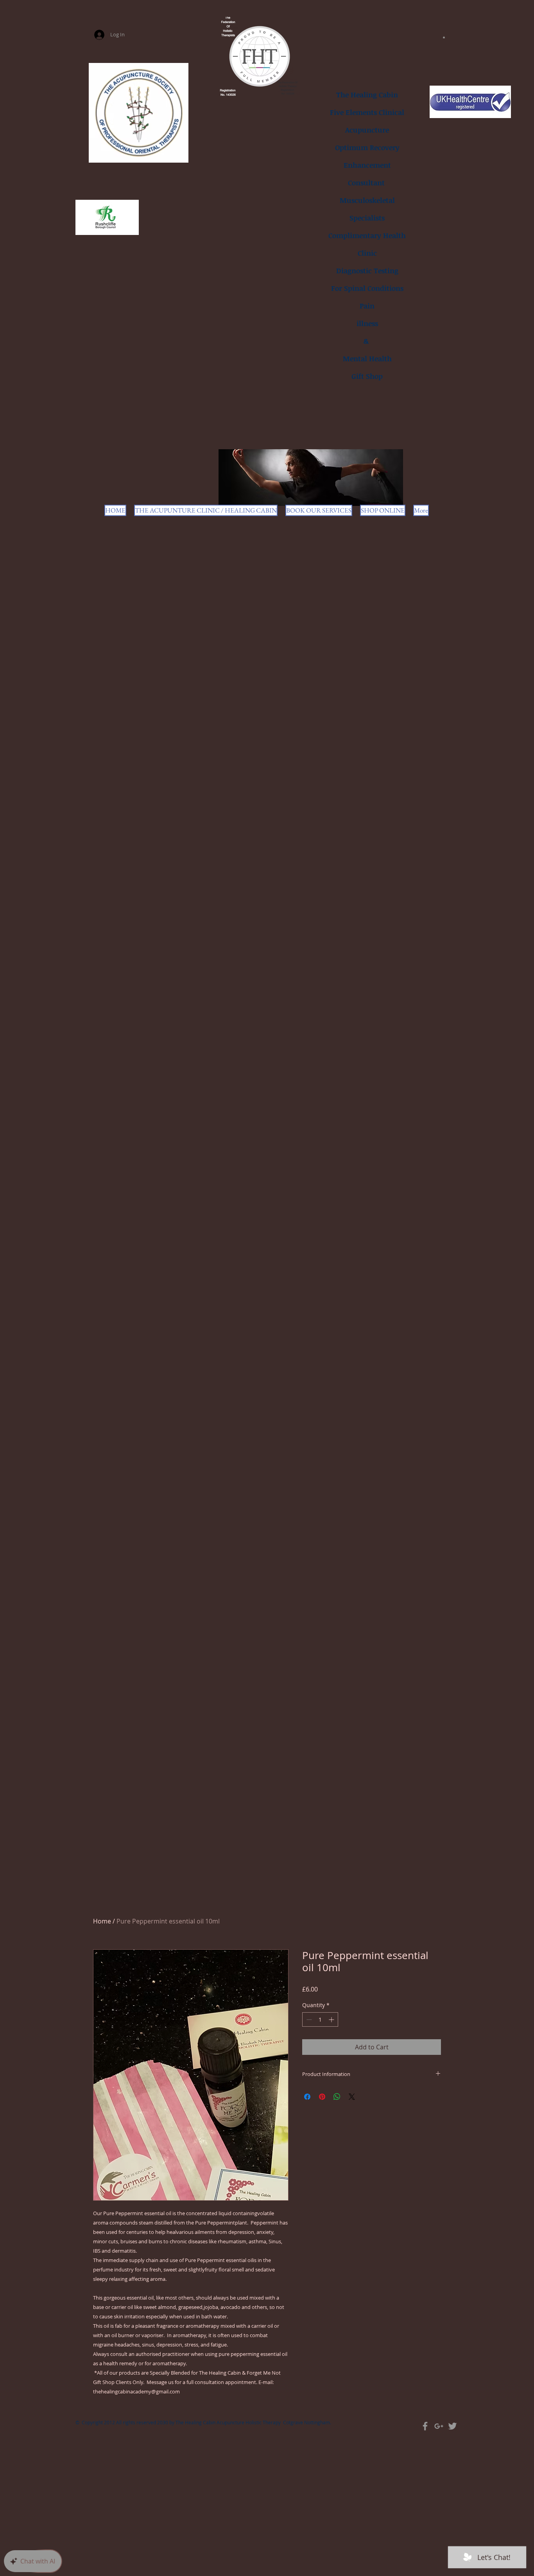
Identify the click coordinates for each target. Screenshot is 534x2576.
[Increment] (332, 2019)
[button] (444, 37)
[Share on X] (352, 2097)
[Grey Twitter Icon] (452, 2426)
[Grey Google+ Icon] (439, 2426)
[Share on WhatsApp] (337, 2097)
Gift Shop (367, 376)
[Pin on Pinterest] (322, 2097)
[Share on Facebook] (307, 2097)
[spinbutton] (320, 2019)
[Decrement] (308, 2019)
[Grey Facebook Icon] (425, 2426)
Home (102, 1921)
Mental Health (367, 359)
